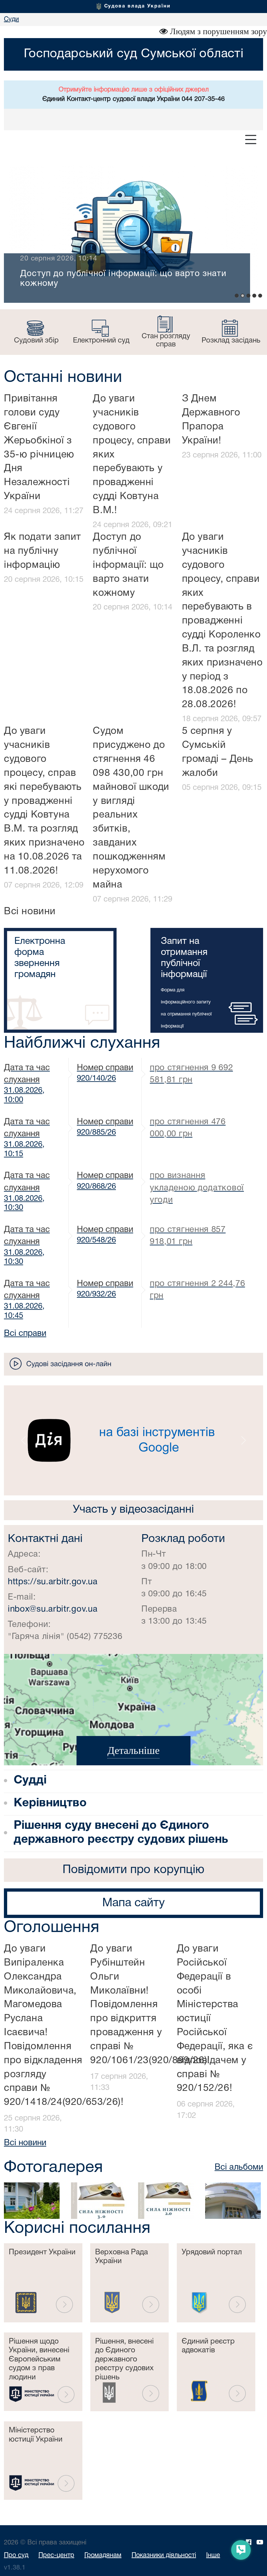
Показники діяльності (164, 2555)
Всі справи (25, 1334)
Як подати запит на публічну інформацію (42, 551)
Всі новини (30, 912)
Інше (213, 2555)
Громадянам (103, 2555)
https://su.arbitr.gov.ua (53, 1582)
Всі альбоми (239, 2167)
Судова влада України (137, 6)
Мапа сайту (133, 1903)
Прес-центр (56, 2555)
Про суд (16, 2555)
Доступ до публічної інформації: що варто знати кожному (128, 565)
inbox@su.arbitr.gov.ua (53, 1609)
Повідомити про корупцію (133, 1870)
